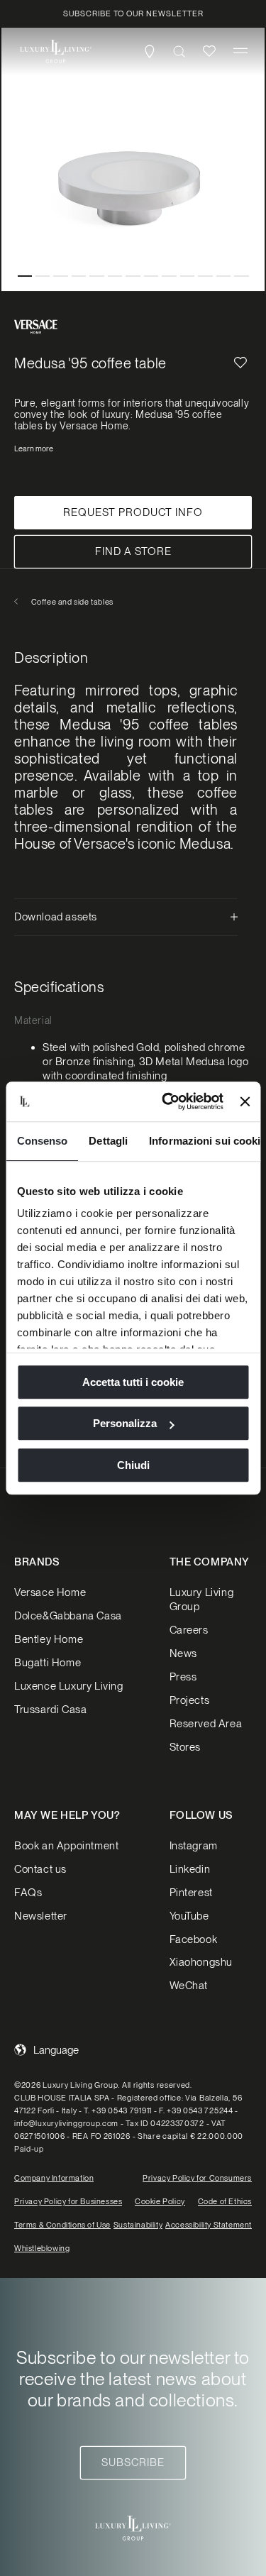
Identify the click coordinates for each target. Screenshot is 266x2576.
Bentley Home (49, 1639)
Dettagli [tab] (108, 1141)
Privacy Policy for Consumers (197, 2178)
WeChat (189, 1986)
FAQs (28, 1893)
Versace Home (50, 1592)
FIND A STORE (133, 551)
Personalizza (125, 1423)
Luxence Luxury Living (69, 1686)
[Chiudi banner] (245, 1101)
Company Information (54, 2178)
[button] (240, 51)
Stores (185, 1747)
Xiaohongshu (201, 1962)
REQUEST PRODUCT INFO (133, 512)
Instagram (194, 1846)
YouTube (189, 1916)
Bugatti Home (48, 1663)
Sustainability (138, 2225)
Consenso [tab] (42, 1141)
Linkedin (190, 1869)
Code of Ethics (225, 2201)
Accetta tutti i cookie (133, 1382)
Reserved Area (206, 1724)
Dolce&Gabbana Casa (68, 1616)
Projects (190, 1700)
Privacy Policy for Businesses (68, 2201)
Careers (189, 1630)
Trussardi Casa (50, 1710)
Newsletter (41, 1916)
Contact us (40, 1869)
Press (183, 1677)
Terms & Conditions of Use (62, 2225)
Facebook (194, 1939)
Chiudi (133, 1465)
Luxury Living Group (202, 1600)
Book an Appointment (66, 1846)
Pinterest (191, 1893)
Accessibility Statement (209, 2225)
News (183, 1653)
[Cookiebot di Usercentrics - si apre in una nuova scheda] (167, 1101)
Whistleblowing (42, 2248)
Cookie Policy (160, 2201)
